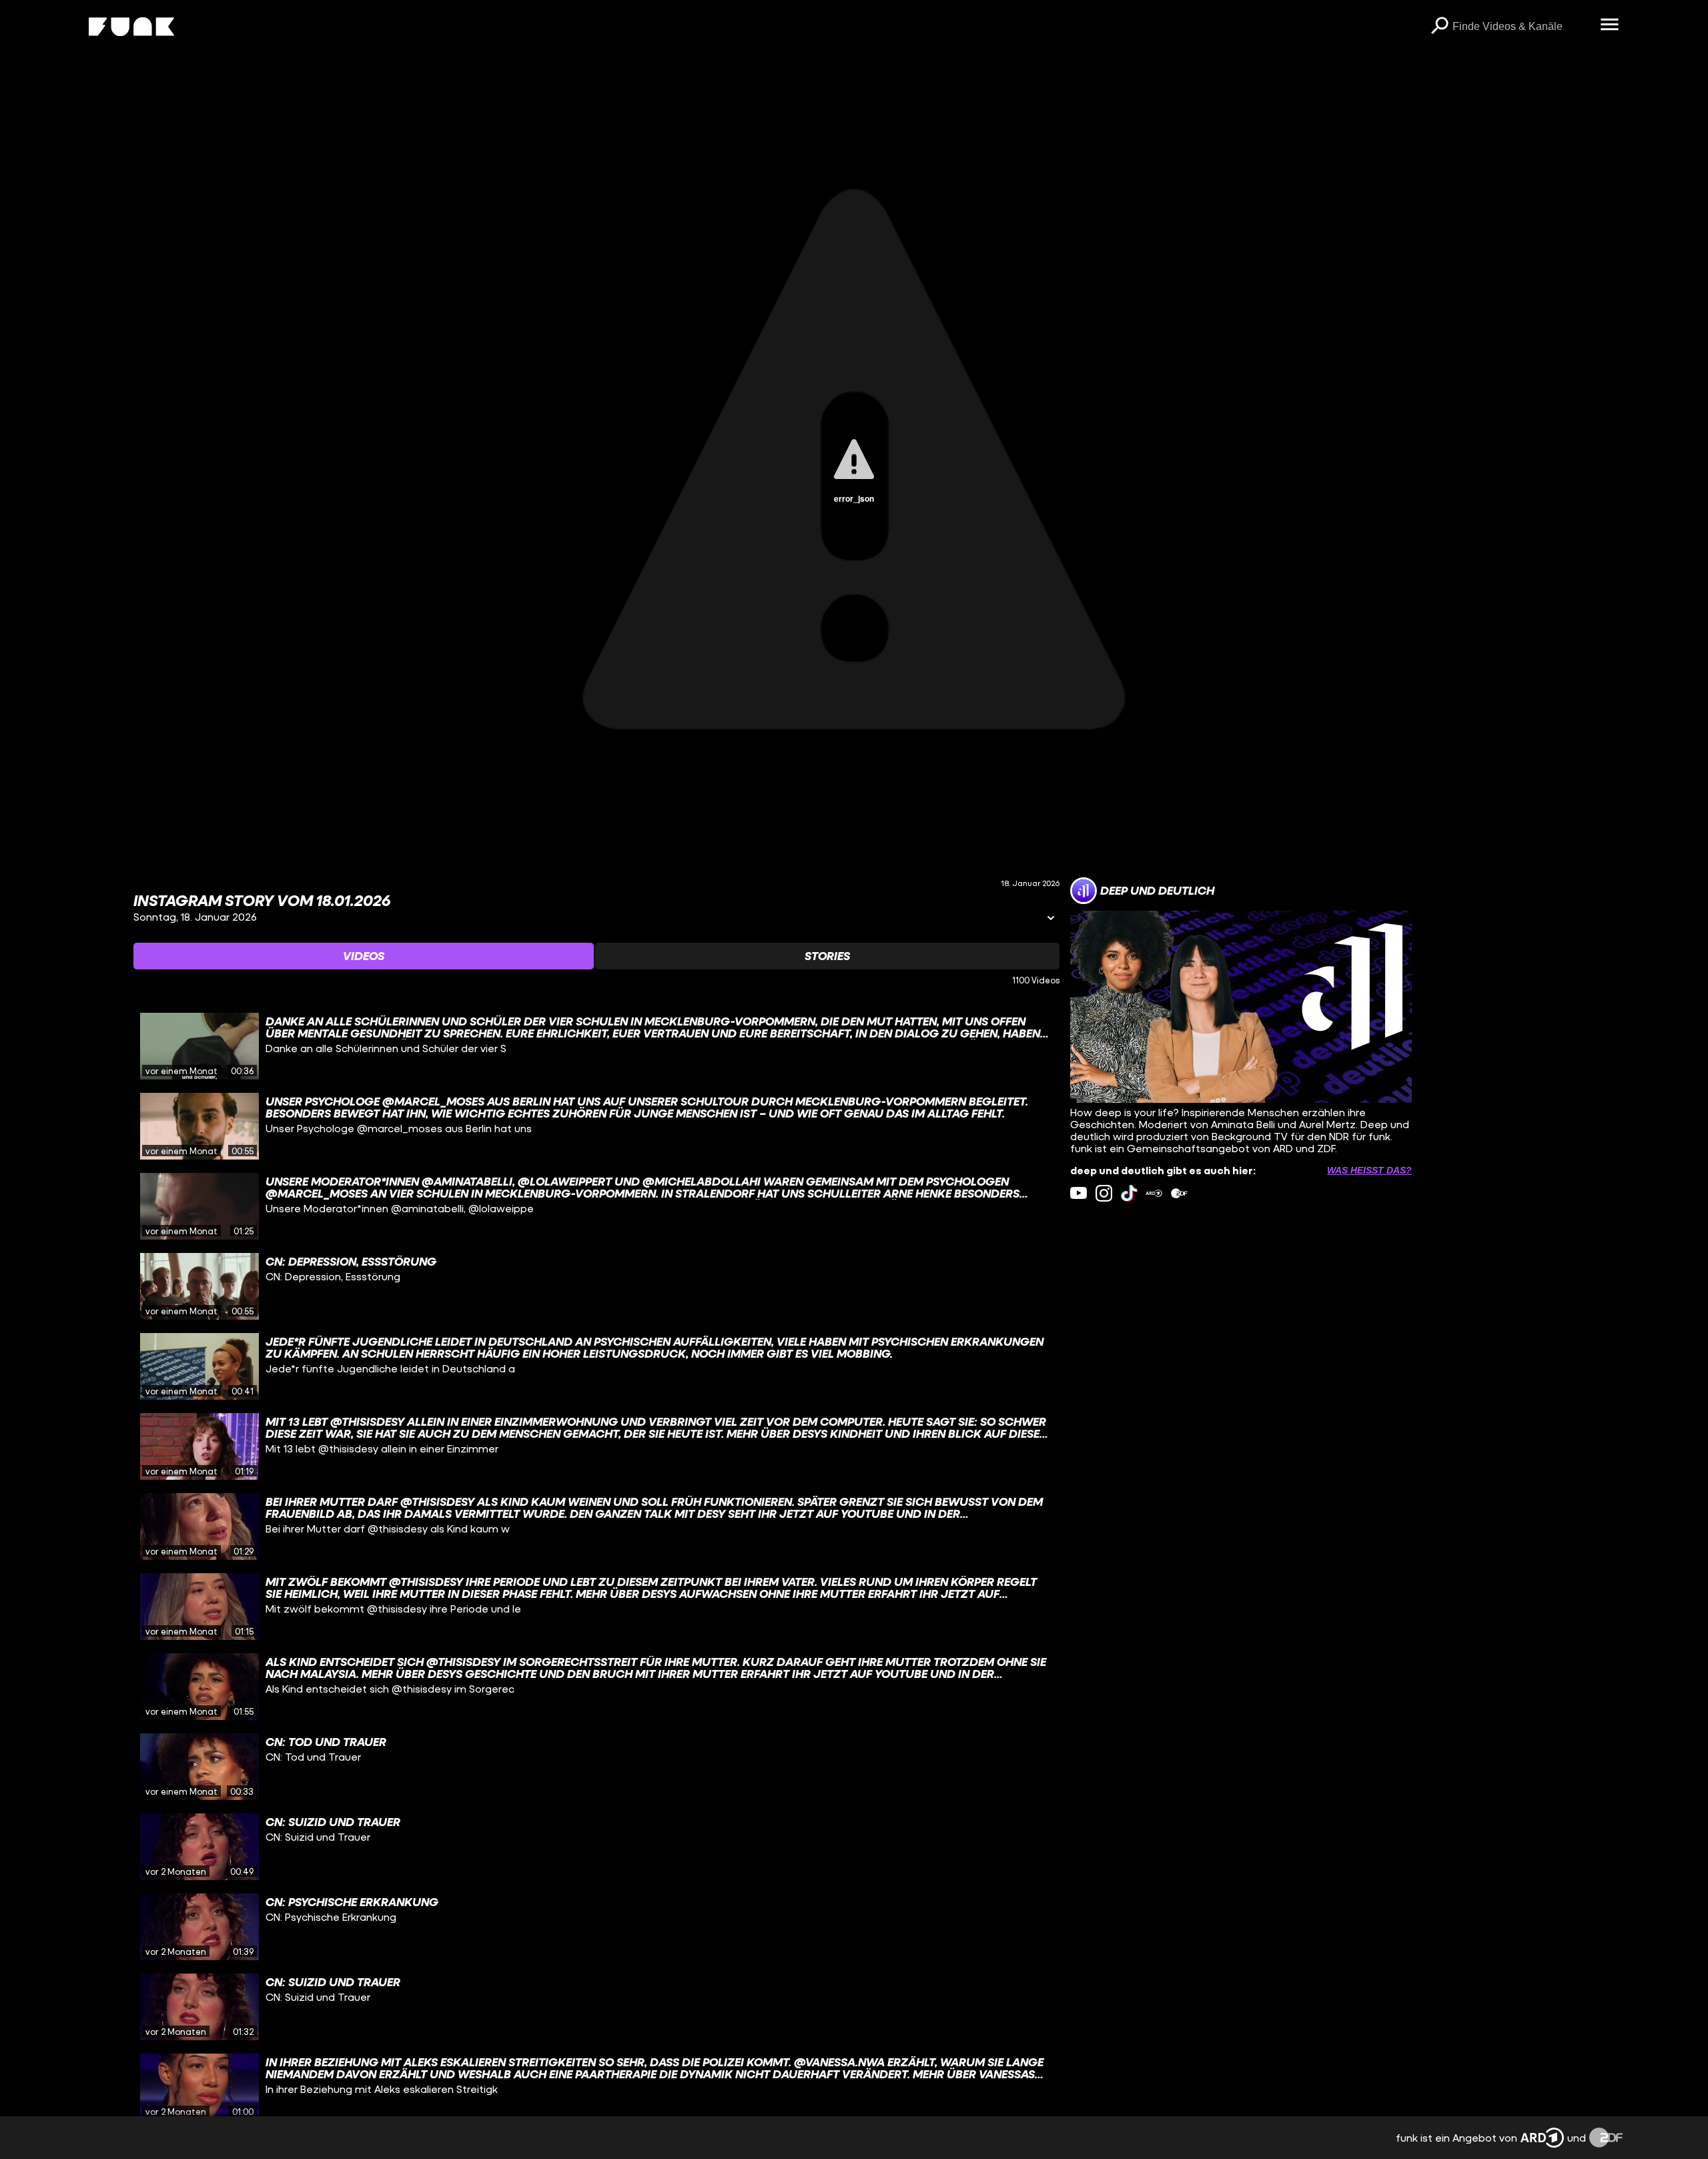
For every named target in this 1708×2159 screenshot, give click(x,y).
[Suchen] (1439, 27)
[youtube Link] (1079, 1193)
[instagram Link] (1104, 1193)
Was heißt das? (1369, 1170)
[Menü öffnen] (1609, 25)
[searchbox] (1522, 27)
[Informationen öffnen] (1051, 919)
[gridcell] (596, 1046)
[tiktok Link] (1129, 1193)
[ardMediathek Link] (1154, 1193)
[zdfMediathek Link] (1179, 1193)
